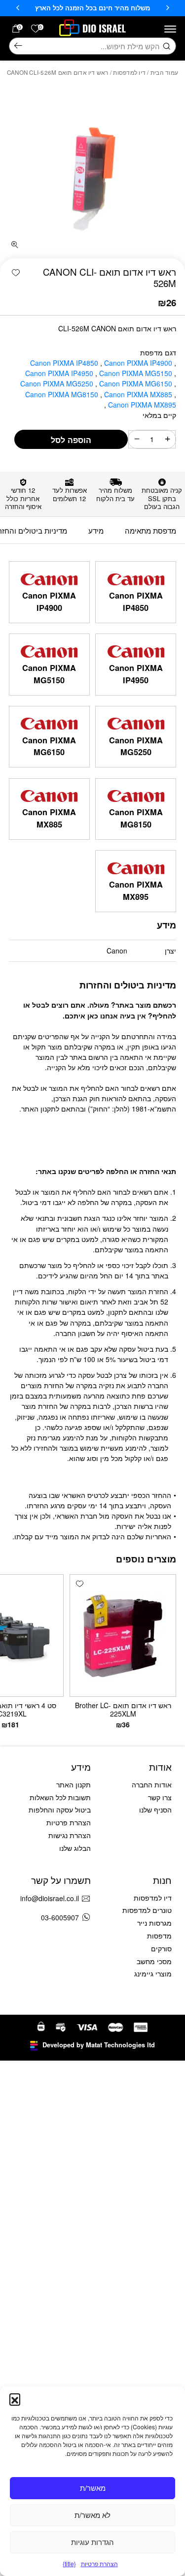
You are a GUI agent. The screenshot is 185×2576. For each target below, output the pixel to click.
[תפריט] (170, 29)
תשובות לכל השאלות (60, 1797)
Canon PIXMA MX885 (139, 394)
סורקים (161, 1948)
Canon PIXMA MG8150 (63, 394)
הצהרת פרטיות (99, 2563)
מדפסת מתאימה (150, 530)
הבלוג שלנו (75, 1848)
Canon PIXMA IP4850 (65, 363)
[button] (15, 2399)
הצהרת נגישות (70, 1835)
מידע (96, 530)
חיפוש (18, 46)
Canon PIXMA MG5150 (137, 373)
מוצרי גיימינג (153, 1973)
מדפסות (159, 1936)
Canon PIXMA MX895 (141, 405)
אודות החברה (152, 1784)
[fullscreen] (15, 245)
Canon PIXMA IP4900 (139, 363)
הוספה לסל (71, 440)
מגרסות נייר (154, 1923)
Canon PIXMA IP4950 (60, 373)
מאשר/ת (93, 2488)
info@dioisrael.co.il (50, 1898)
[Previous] (168, 8)
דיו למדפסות (129, 72)
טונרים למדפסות (147, 1910)
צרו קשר (160, 1797)
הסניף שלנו (155, 1810)
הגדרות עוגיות (92, 2542)
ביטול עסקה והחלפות (60, 1810)
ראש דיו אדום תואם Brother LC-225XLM (123, 1710)
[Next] (18, 8)
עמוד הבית (164, 72)
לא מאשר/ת (92, 2515)
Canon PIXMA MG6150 (137, 383)
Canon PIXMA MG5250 (58, 383)
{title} (69, 2563)
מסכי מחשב (154, 1961)
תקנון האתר (74, 1784)
